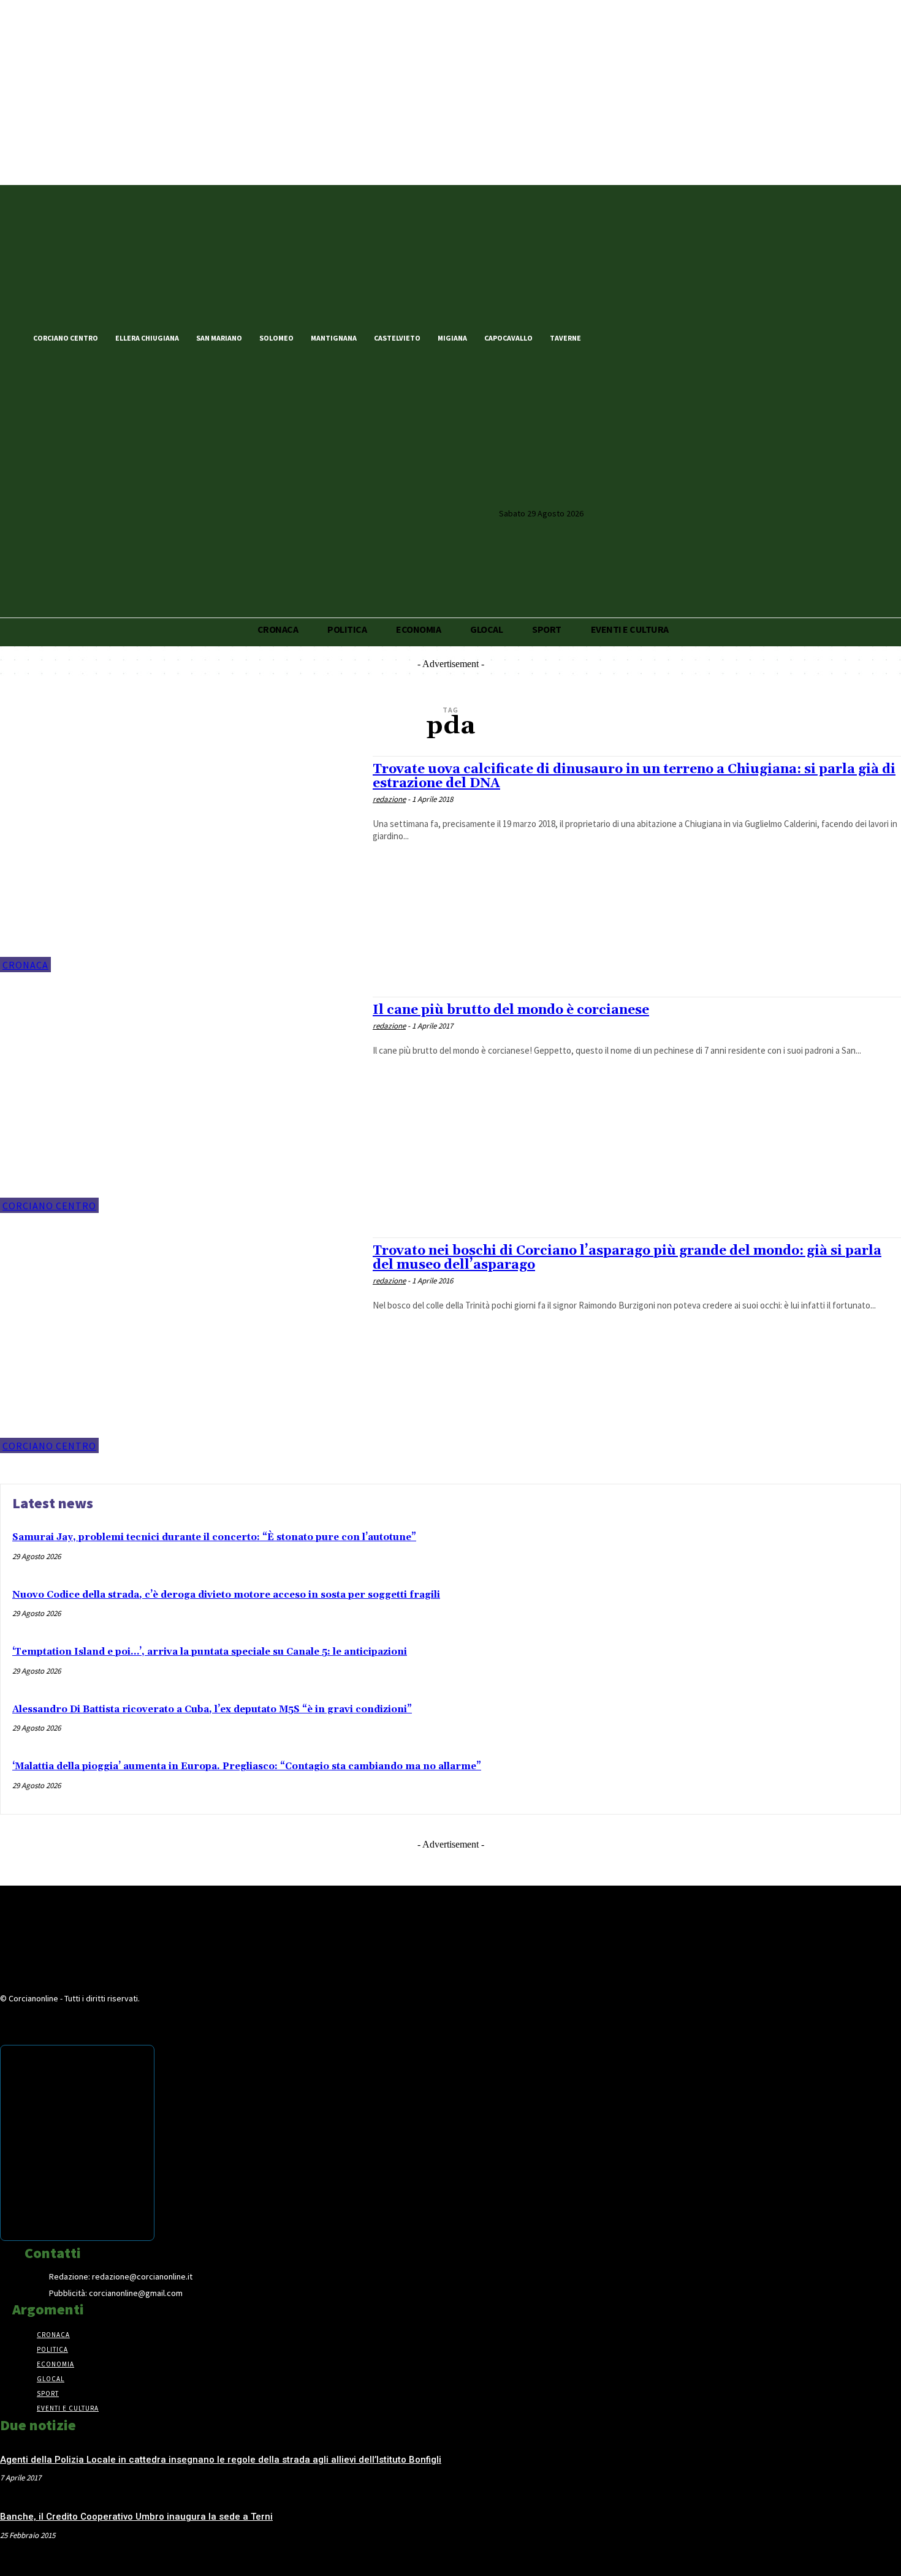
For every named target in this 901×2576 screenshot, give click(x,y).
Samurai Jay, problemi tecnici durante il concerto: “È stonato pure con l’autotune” (214, 1537)
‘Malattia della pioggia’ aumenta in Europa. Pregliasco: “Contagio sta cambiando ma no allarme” (247, 1766)
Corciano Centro (49, 1206)
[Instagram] (651, 337)
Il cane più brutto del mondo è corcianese (511, 1010)
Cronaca (25, 965)
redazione (389, 799)
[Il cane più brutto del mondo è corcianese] (180, 1105)
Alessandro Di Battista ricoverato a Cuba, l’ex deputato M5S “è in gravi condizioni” (212, 1709)
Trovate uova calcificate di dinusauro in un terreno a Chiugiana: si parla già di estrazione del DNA (634, 776)
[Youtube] (672, 337)
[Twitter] (630, 337)
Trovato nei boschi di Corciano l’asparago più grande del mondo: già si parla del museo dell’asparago (627, 1258)
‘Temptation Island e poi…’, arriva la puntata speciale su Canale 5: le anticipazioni (210, 1652)
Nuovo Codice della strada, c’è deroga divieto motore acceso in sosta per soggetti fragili (226, 1595)
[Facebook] (609, 337)
